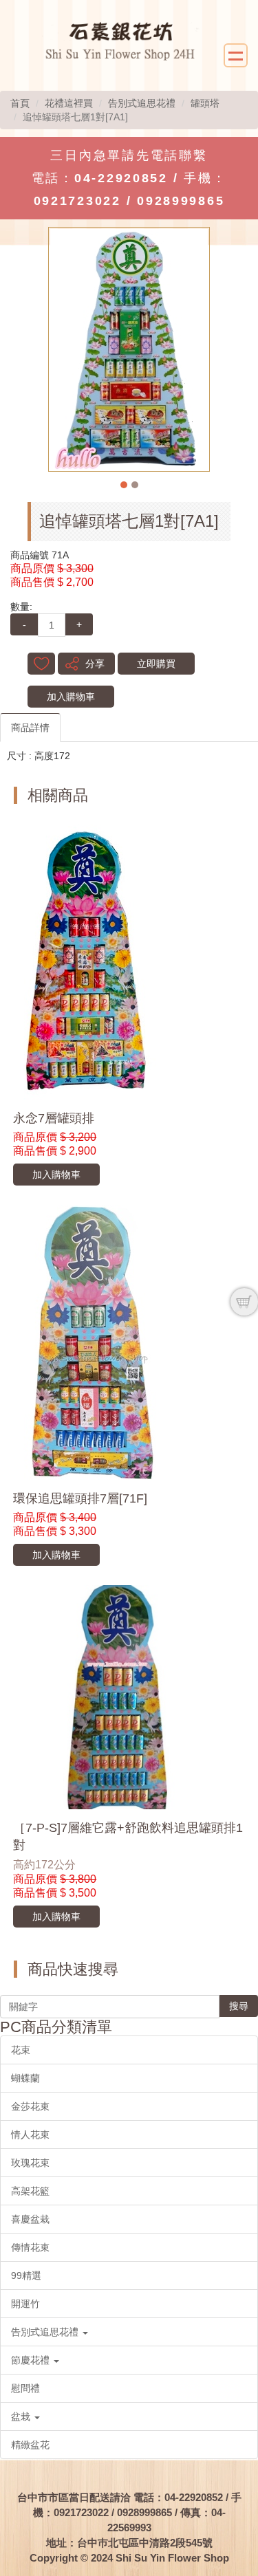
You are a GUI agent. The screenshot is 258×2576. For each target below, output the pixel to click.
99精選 (26, 2275)
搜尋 (239, 2006)
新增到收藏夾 (41, 664)
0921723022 (77, 201)
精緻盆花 (30, 2445)
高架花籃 (30, 2191)
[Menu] (236, 55)
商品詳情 (30, 728)
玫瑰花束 (30, 2163)
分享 (95, 664)
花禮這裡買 (69, 103)
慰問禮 (25, 2388)
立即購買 (156, 664)
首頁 (20, 103)
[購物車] (244, 1302)
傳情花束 (30, 2247)
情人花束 (30, 2135)
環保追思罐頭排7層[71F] (80, 1498)
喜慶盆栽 (30, 2219)
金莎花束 (30, 2106)
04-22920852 (121, 178)
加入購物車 (71, 697)
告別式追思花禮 (142, 103)
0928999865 (181, 201)
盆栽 (22, 2416)
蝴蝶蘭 (25, 2078)
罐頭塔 (205, 103)
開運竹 (25, 2304)
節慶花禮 (32, 2360)
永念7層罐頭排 (54, 1118)
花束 (21, 2050)
